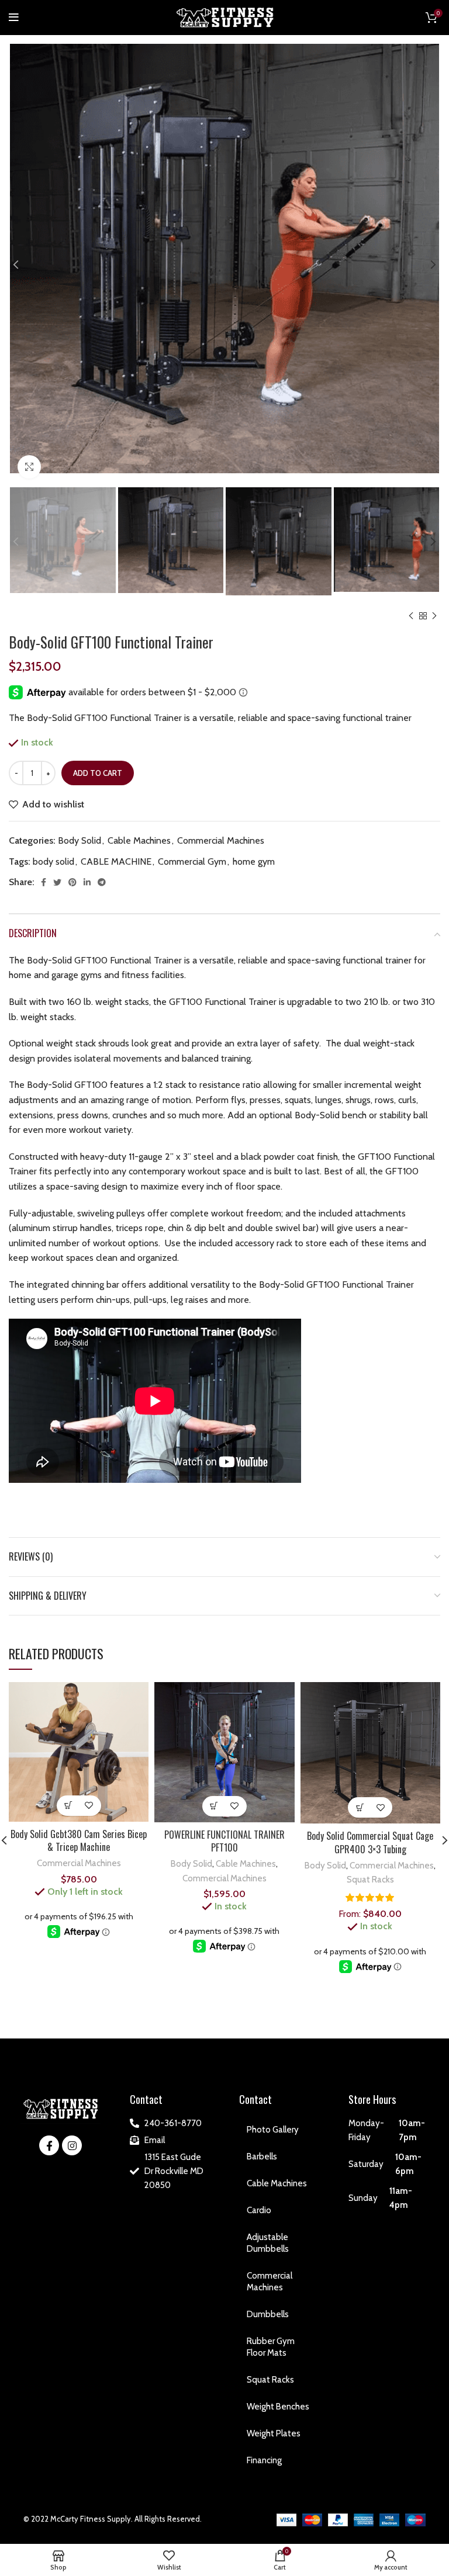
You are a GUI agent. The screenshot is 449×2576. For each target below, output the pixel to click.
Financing (264, 2460)
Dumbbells (268, 2314)
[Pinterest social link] (72, 882)
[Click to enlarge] (29, 467)
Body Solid (80, 840)
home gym (254, 861)
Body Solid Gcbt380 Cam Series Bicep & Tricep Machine (79, 1840)
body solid (53, 861)
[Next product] (434, 616)
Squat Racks (370, 1879)
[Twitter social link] (57, 882)
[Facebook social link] (44, 882)
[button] (69, 1806)
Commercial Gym (192, 861)
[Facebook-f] (49, 2145)
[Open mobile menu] (14, 18)
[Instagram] (72, 2145)
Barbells (262, 2157)
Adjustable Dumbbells (268, 2243)
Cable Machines (139, 840)
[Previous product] (411, 616)
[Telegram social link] (102, 882)
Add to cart (98, 773)
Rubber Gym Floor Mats (271, 2347)
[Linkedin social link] (87, 882)
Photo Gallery (273, 2130)
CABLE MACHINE (116, 861)
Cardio (259, 2210)
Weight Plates (274, 2433)
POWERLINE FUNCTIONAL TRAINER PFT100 (224, 1841)
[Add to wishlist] (89, 1806)
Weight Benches (278, 2407)
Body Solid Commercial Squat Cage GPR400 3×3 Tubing (370, 1842)
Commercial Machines (221, 840)
